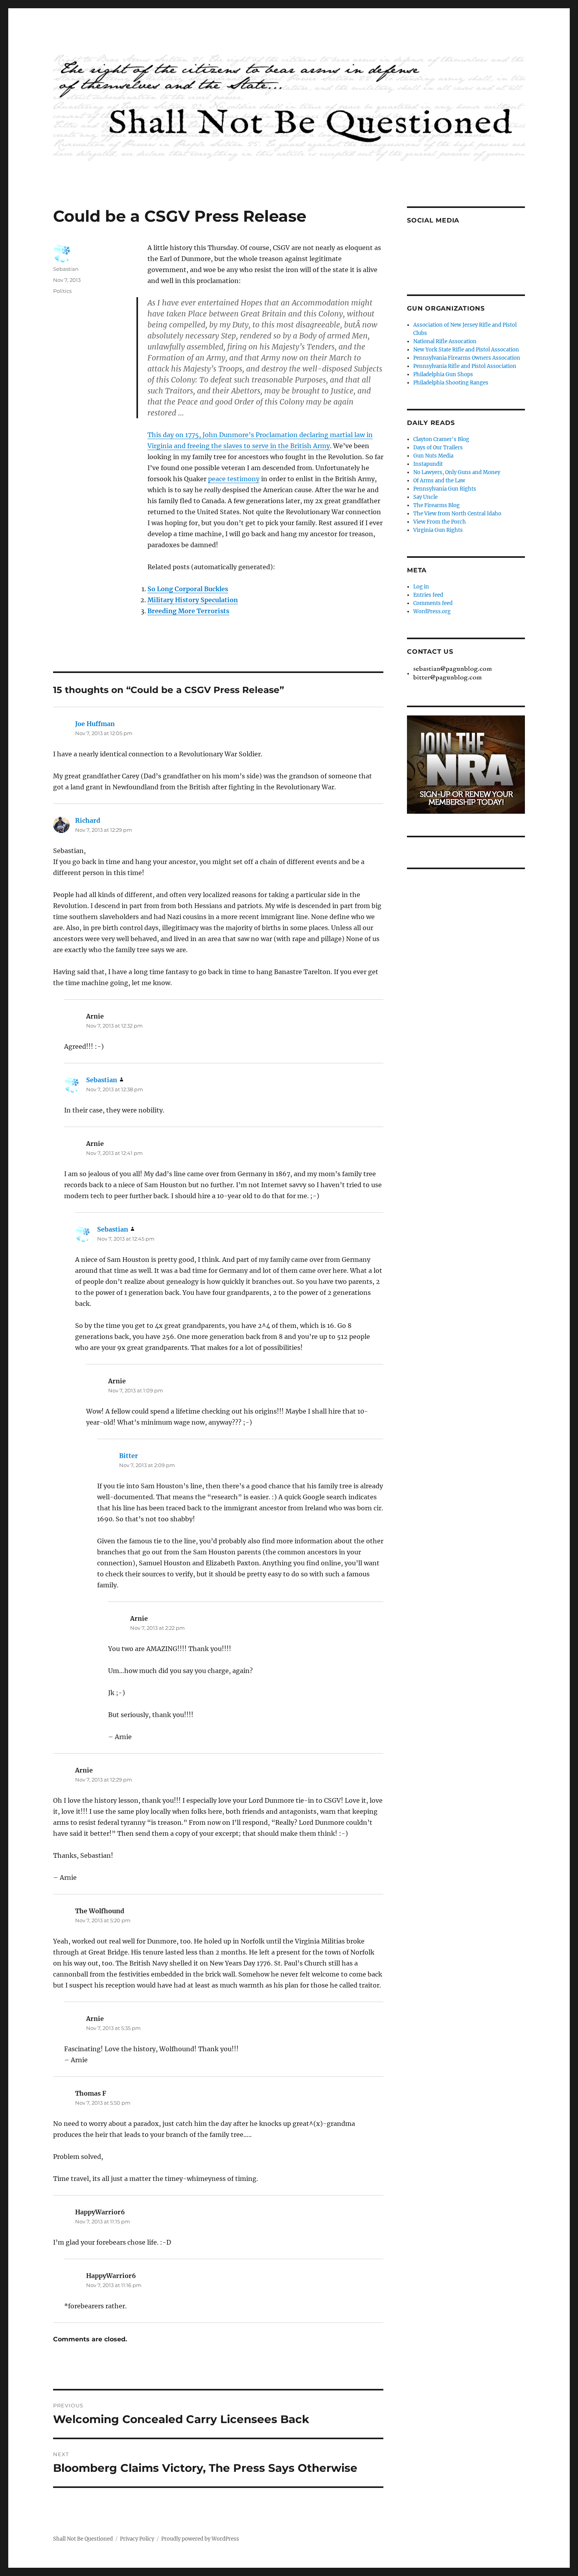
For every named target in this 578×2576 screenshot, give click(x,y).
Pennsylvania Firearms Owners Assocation (467, 358)
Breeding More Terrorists (188, 611)
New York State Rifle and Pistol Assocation (466, 350)
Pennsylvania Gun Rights (445, 489)
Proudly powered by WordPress (200, 2539)
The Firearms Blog (436, 505)
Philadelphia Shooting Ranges (451, 383)
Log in (421, 587)
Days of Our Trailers (438, 448)
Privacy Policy (137, 2539)
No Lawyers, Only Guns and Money (457, 472)
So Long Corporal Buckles (188, 589)
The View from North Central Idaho (457, 514)
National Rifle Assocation (445, 341)
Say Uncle (425, 497)
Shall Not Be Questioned (83, 2539)
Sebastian (66, 269)
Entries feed (428, 595)
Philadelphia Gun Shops (443, 374)
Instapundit (428, 464)
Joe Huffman (95, 724)
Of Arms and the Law (439, 481)
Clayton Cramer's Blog (441, 439)
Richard (88, 820)
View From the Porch (440, 522)
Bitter (129, 1456)
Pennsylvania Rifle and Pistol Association (465, 366)
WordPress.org (432, 611)
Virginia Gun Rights (438, 530)
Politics (62, 291)
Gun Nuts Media (433, 456)
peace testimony (234, 479)
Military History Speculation (193, 600)
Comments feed (433, 603)
